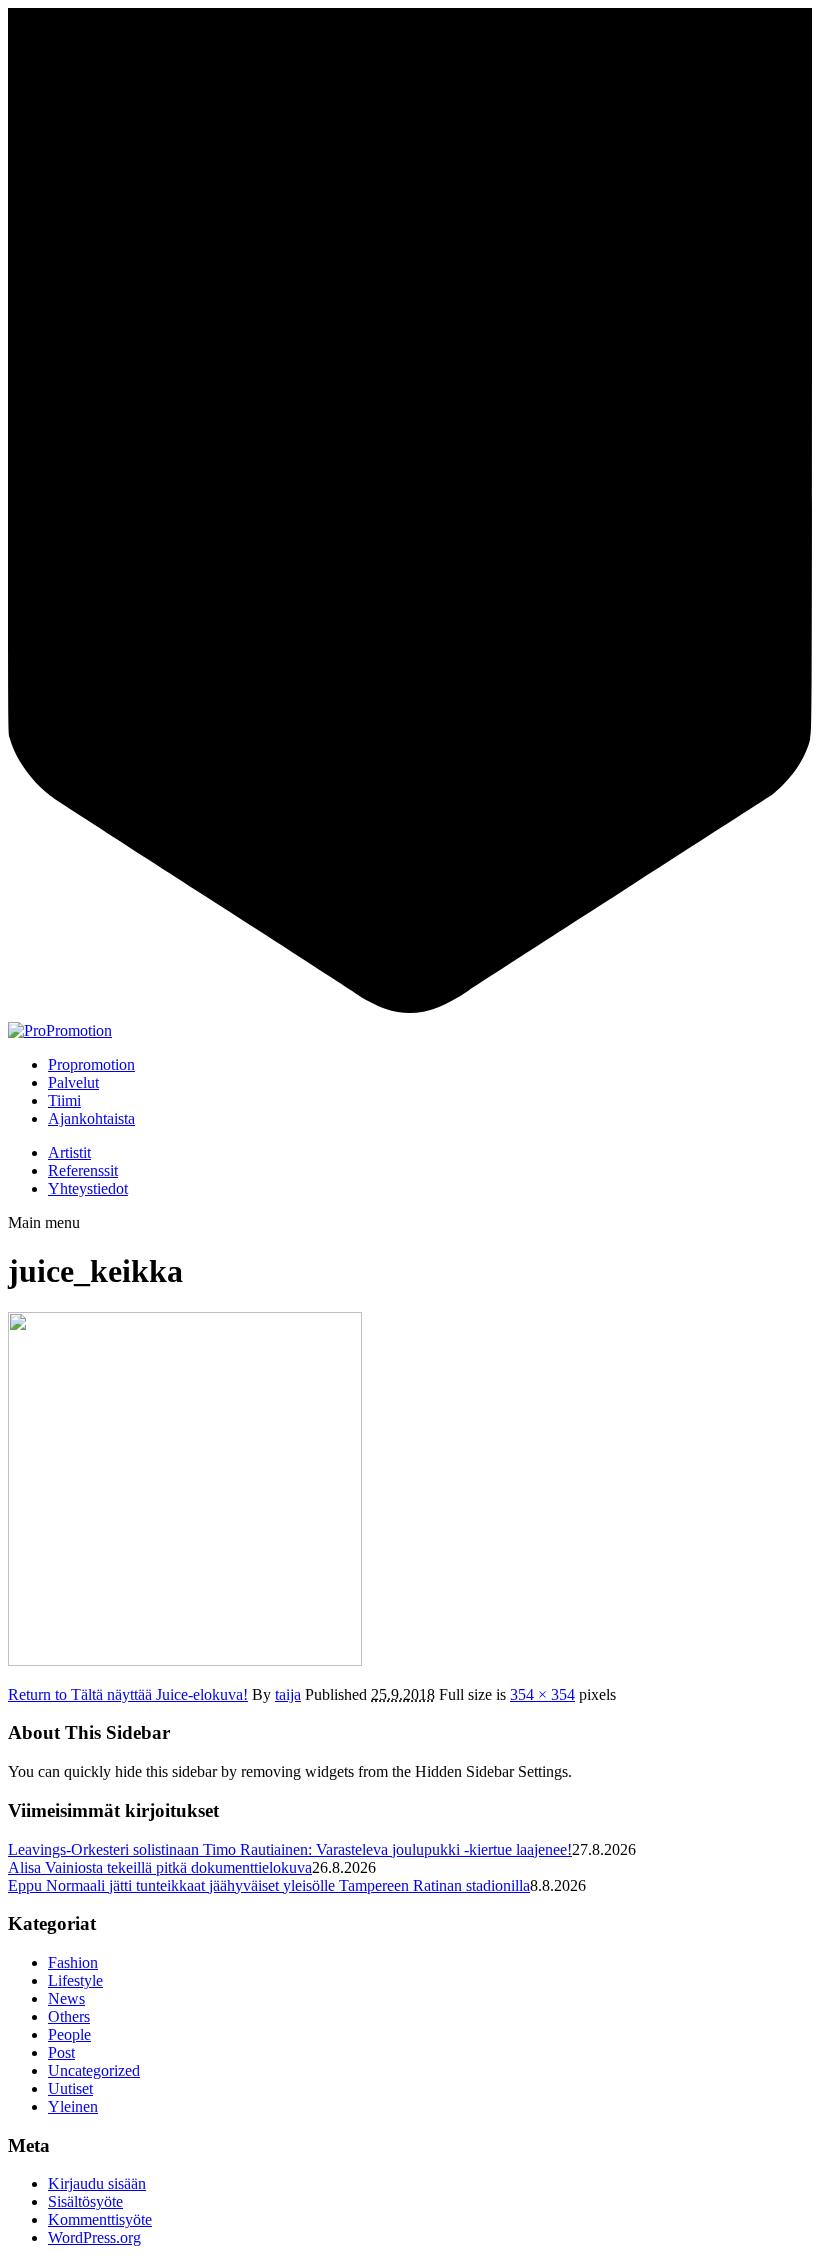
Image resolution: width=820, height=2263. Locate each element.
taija (288, 1694)
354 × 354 (542, 1694)
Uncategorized (94, 2070)
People (69, 2034)
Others (69, 2016)
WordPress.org (94, 2237)
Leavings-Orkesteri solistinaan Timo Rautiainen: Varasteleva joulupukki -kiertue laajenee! (290, 1849)
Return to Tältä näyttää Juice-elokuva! (128, 1694)
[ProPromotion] (60, 1030)
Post (61, 2052)
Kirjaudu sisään (97, 2183)
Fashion (73, 1962)
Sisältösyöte (85, 2201)
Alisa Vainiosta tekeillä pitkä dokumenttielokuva (160, 1867)
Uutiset (70, 2088)
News (66, 1998)
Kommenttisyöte (100, 2219)
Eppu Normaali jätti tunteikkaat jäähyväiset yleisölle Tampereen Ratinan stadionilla (269, 1885)
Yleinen (73, 2106)
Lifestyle (75, 1980)
